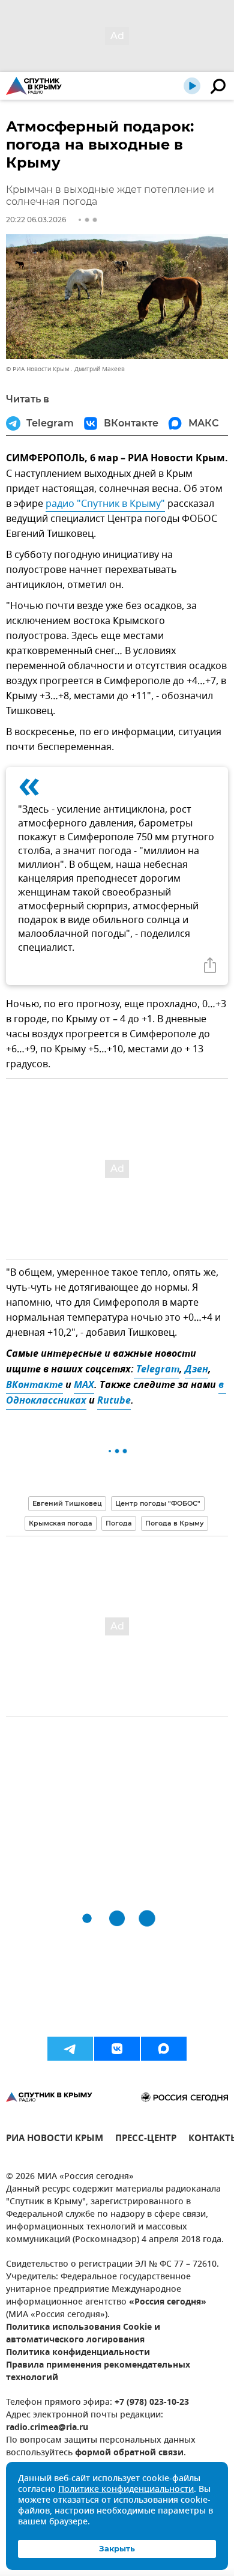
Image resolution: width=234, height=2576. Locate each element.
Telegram (157, 1370)
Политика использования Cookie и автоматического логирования (83, 2334)
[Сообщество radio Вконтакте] (117, 2049)
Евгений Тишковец (67, 1503)
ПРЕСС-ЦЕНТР (146, 2140)
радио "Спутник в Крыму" (105, 504)
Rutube (114, 1401)
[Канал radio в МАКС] (164, 2049)
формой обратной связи (129, 2453)
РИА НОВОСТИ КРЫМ (55, 2140)
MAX (84, 1386)
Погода (119, 1523)
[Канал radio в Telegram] (70, 2049)
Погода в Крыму (175, 1523)
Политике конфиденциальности (126, 2490)
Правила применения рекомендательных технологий (98, 2372)
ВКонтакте (34, 1386)
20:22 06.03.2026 (36, 220)
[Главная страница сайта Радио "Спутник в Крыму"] (34, 86)
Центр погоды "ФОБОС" (158, 1503)
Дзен (196, 1370)
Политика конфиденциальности (78, 2353)
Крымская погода (61, 1523)
